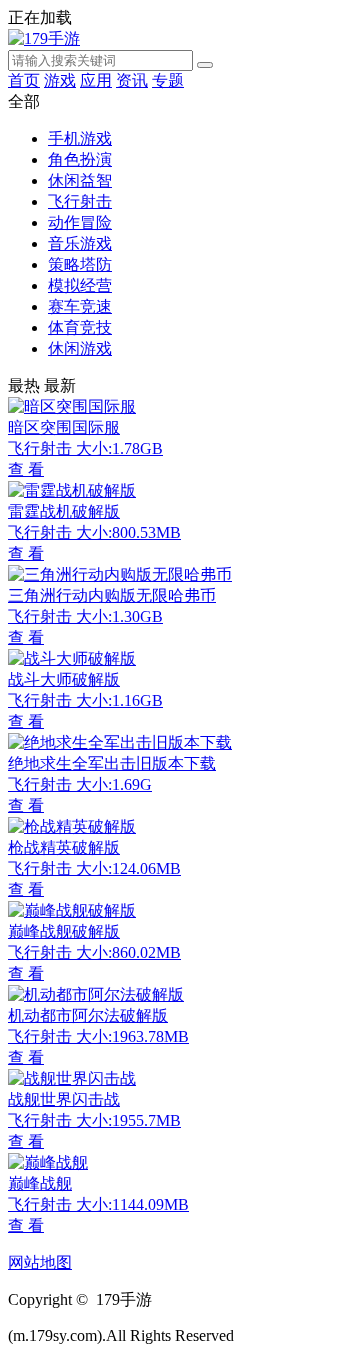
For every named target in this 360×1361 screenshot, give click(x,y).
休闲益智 (80, 180)
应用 (96, 80)
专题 (168, 80)
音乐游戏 (80, 243)
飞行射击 (80, 201)
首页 (24, 80)
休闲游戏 (80, 348)
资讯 (132, 80)
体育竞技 (80, 327)
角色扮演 (80, 159)
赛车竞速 (80, 306)
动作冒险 (80, 222)
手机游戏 (80, 138)
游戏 (60, 80)
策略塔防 (80, 264)
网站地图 (40, 1262)
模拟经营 (80, 285)
